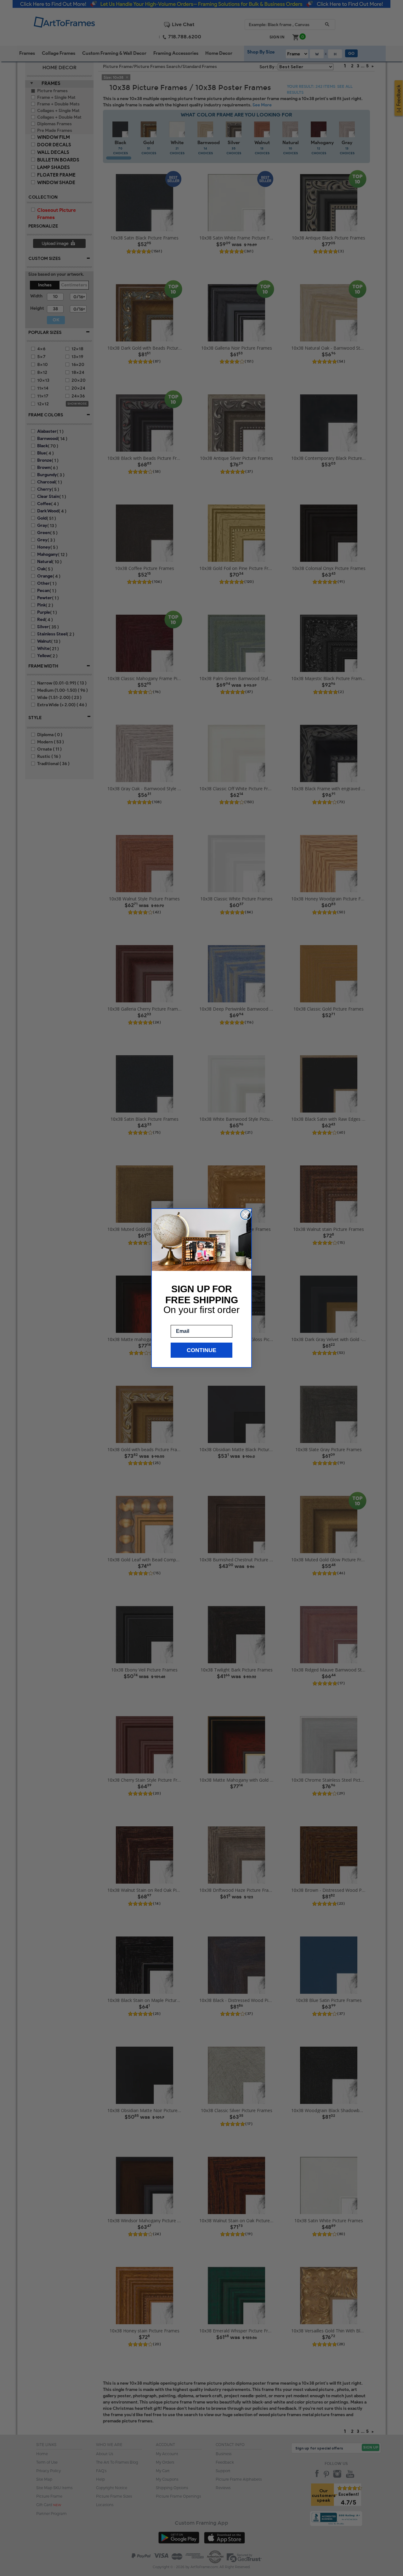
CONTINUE (201, 1350)
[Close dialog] (246, 1215)
